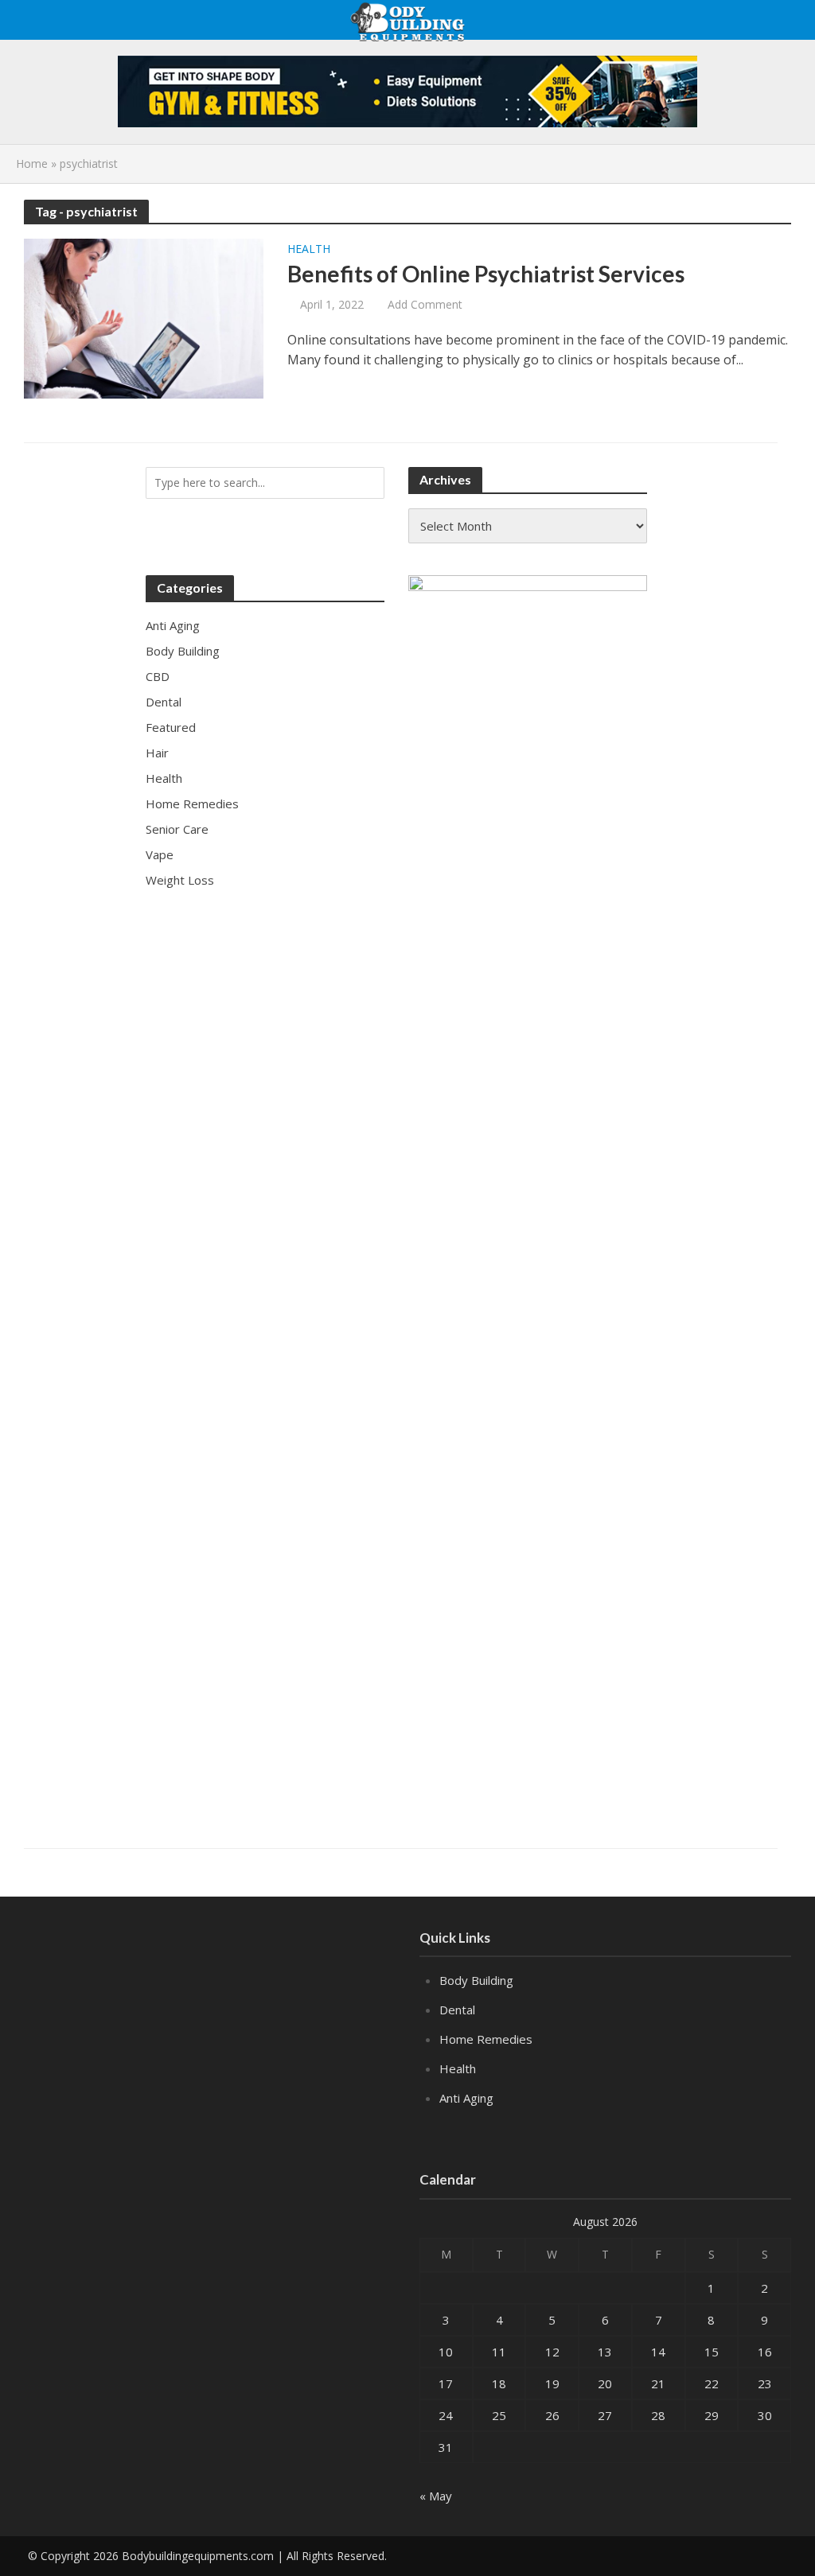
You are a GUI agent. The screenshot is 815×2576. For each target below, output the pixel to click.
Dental (457, 2010)
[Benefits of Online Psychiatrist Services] (144, 317)
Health (309, 250)
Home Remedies (486, 2039)
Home (32, 163)
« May (436, 2496)
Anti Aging (466, 2098)
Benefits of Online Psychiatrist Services (486, 274)
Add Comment (425, 304)
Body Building (476, 1980)
